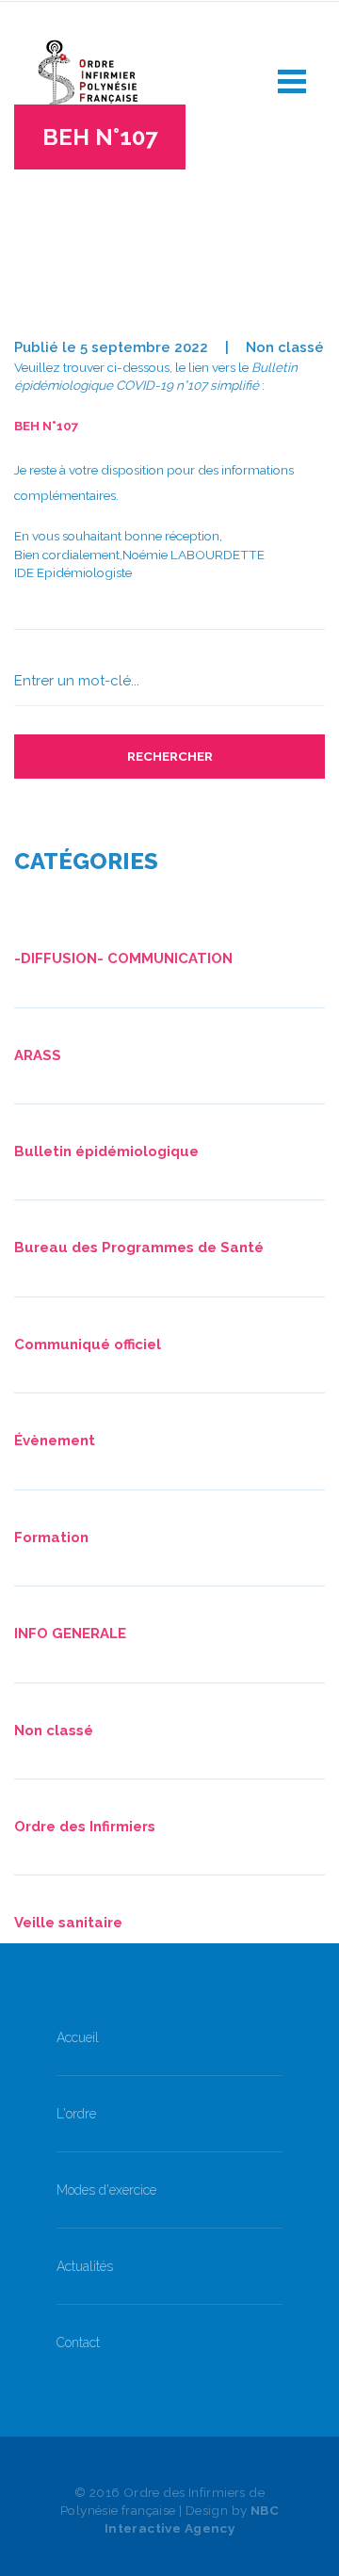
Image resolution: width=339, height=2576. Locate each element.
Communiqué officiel (88, 1344)
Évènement (55, 1441)
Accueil (78, 2037)
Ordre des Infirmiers (85, 1827)
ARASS (38, 1055)
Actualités (85, 2266)
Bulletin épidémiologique (106, 1151)
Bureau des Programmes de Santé (139, 1248)
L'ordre (76, 2114)
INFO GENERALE (70, 1634)
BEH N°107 (47, 426)
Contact (78, 2343)
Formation (51, 1538)
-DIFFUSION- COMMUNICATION (123, 958)
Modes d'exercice (106, 2190)
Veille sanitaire (68, 1923)
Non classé (285, 347)
